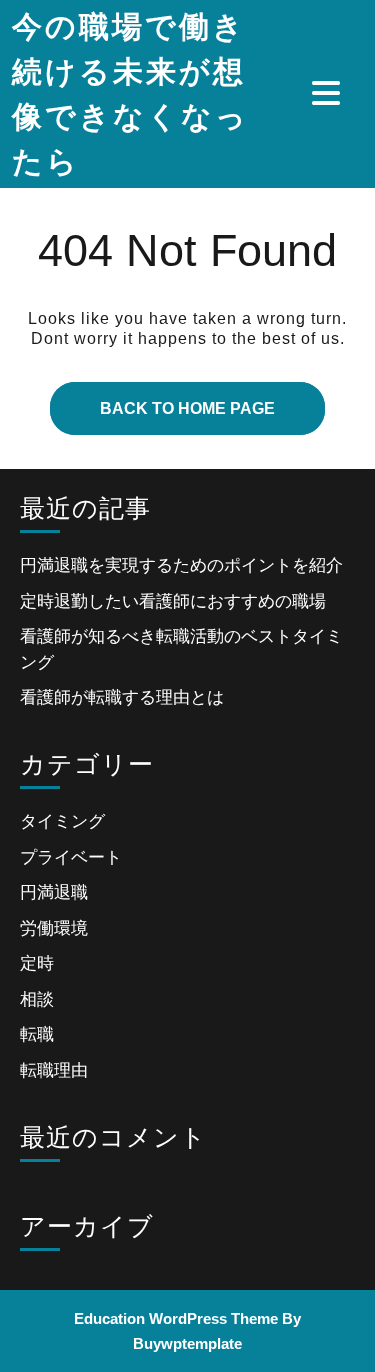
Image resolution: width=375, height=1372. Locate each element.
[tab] (328, 93)
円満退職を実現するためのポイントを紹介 (181, 565)
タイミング (62, 821)
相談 (37, 999)
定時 (37, 963)
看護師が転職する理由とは (122, 697)
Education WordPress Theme (176, 1318)
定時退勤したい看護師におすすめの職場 (173, 601)
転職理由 (54, 1070)
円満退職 (54, 892)
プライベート (71, 857)
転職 (37, 1034)
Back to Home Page (162, 399)
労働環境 (54, 928)
